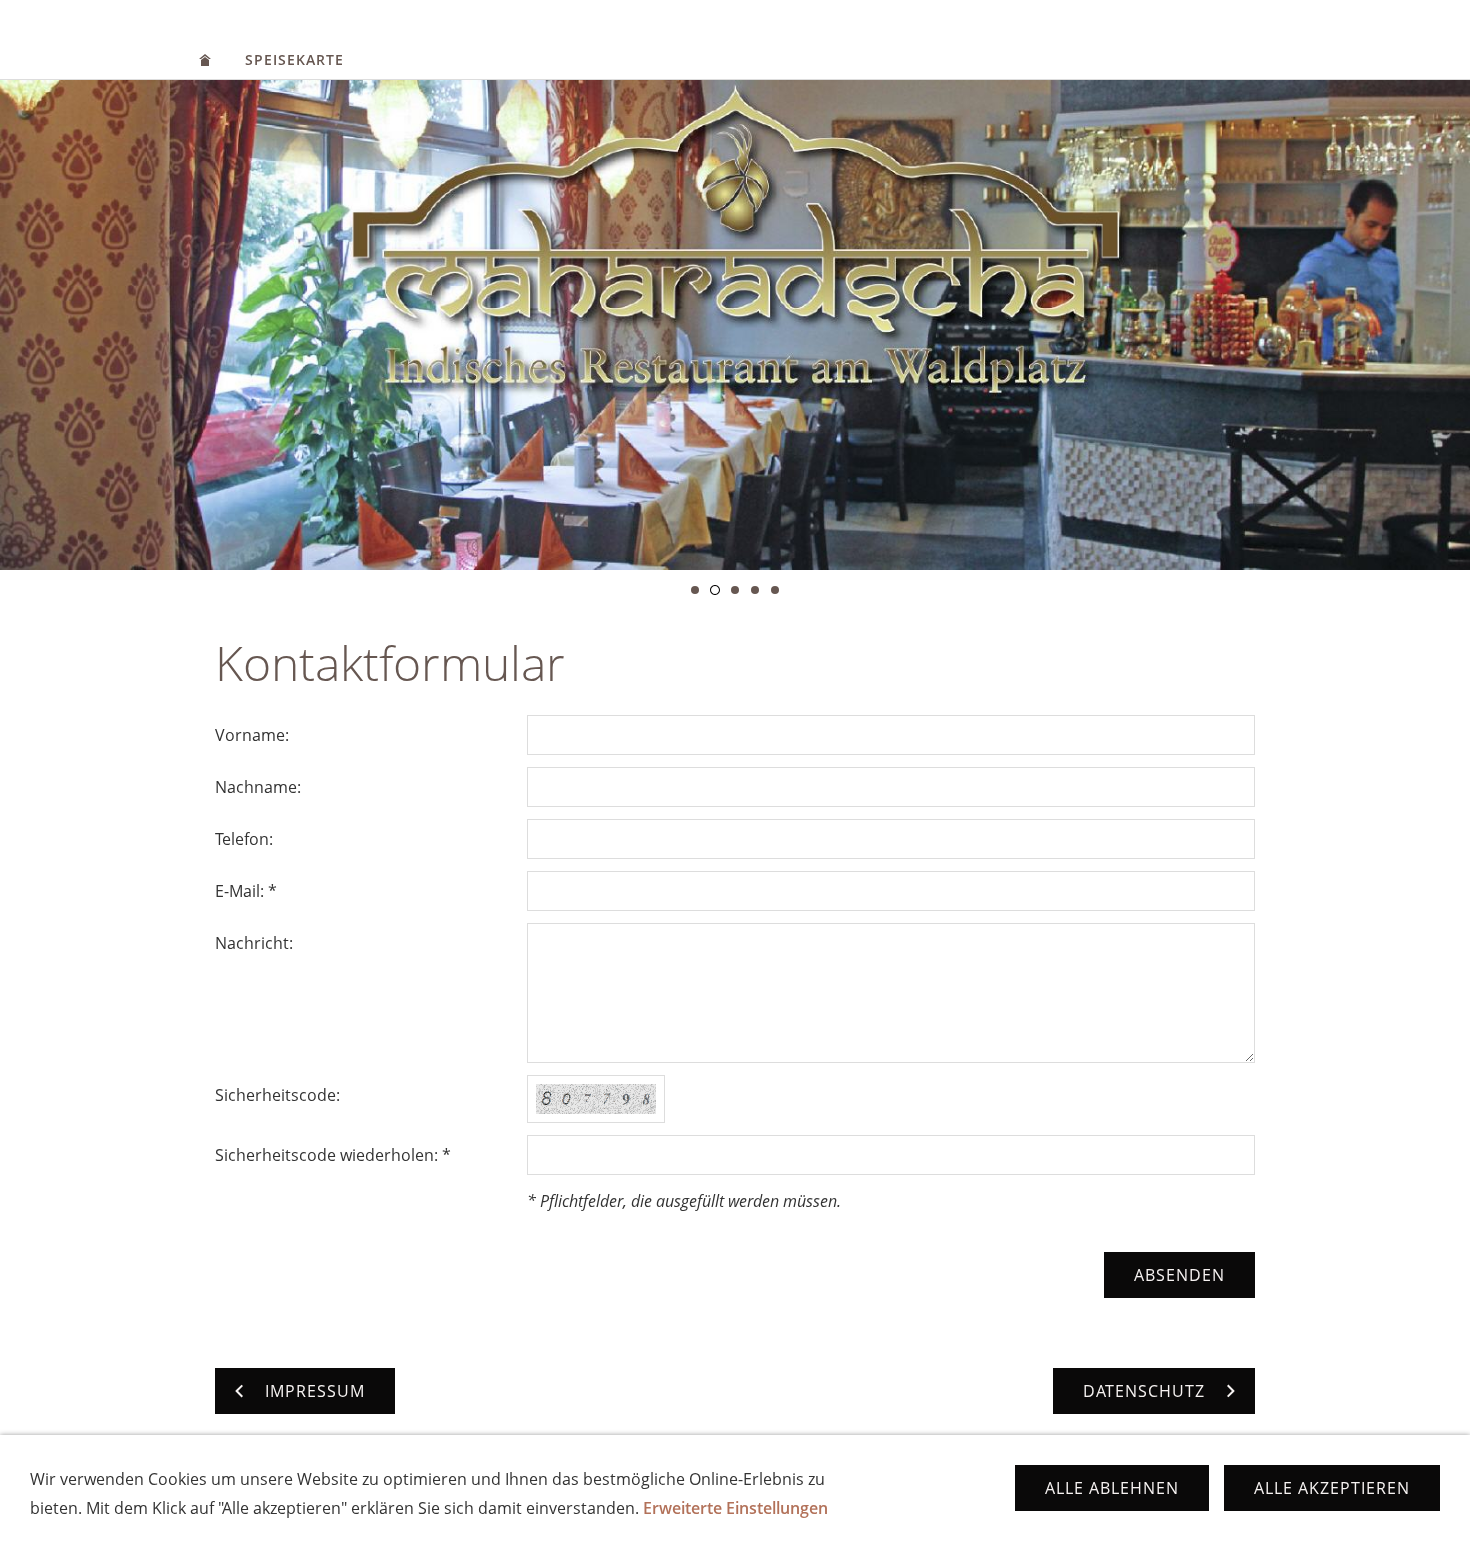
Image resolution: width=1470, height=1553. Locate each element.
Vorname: (252, 735)
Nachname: (258, 787)
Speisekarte (294, 59)
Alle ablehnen (1112, 1488)
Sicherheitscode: (277, 1095)
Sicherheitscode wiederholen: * (333, 1155)
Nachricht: (254, 943)
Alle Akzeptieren (1332, 1488)
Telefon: (244, 839)
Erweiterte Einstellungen (735, 1508)
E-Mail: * (246, 891)
